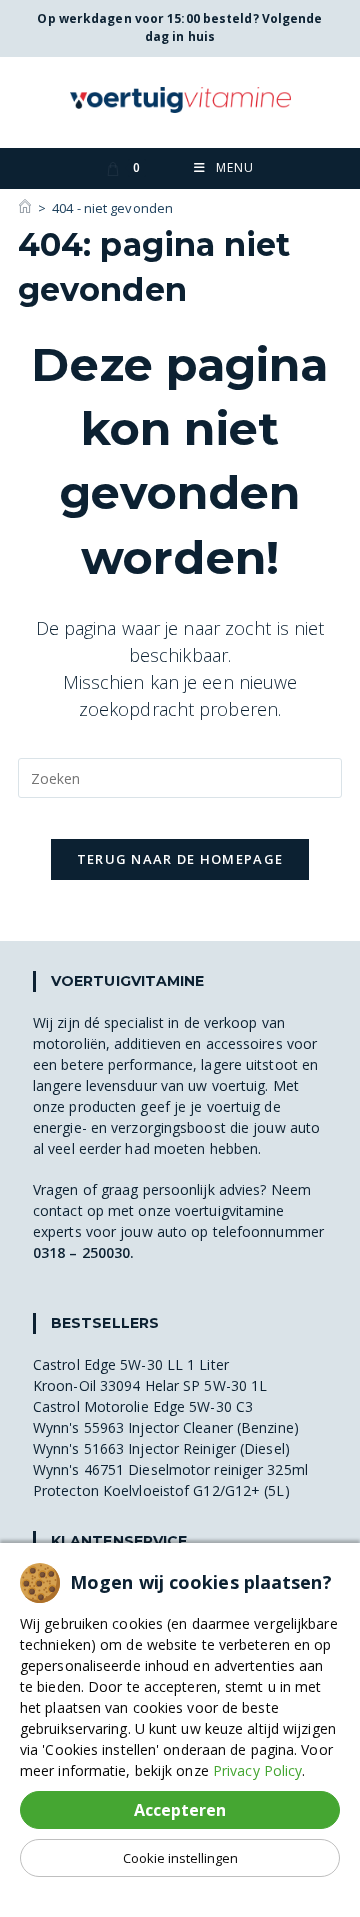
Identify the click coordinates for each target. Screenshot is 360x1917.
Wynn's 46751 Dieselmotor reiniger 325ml (170, 1469)
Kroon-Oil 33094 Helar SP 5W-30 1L (150, 1385)
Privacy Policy (257, 1770)
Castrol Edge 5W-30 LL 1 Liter (131, 1364)
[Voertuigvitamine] (25, 208)
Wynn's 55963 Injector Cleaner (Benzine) (166, 1427)
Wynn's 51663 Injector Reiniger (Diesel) (161, 1448)
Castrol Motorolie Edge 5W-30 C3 (143, 1406)
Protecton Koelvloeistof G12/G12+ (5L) (161, 1490)
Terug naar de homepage (180, 859)
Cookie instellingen (180, 1858)
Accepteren (180, 1810)
